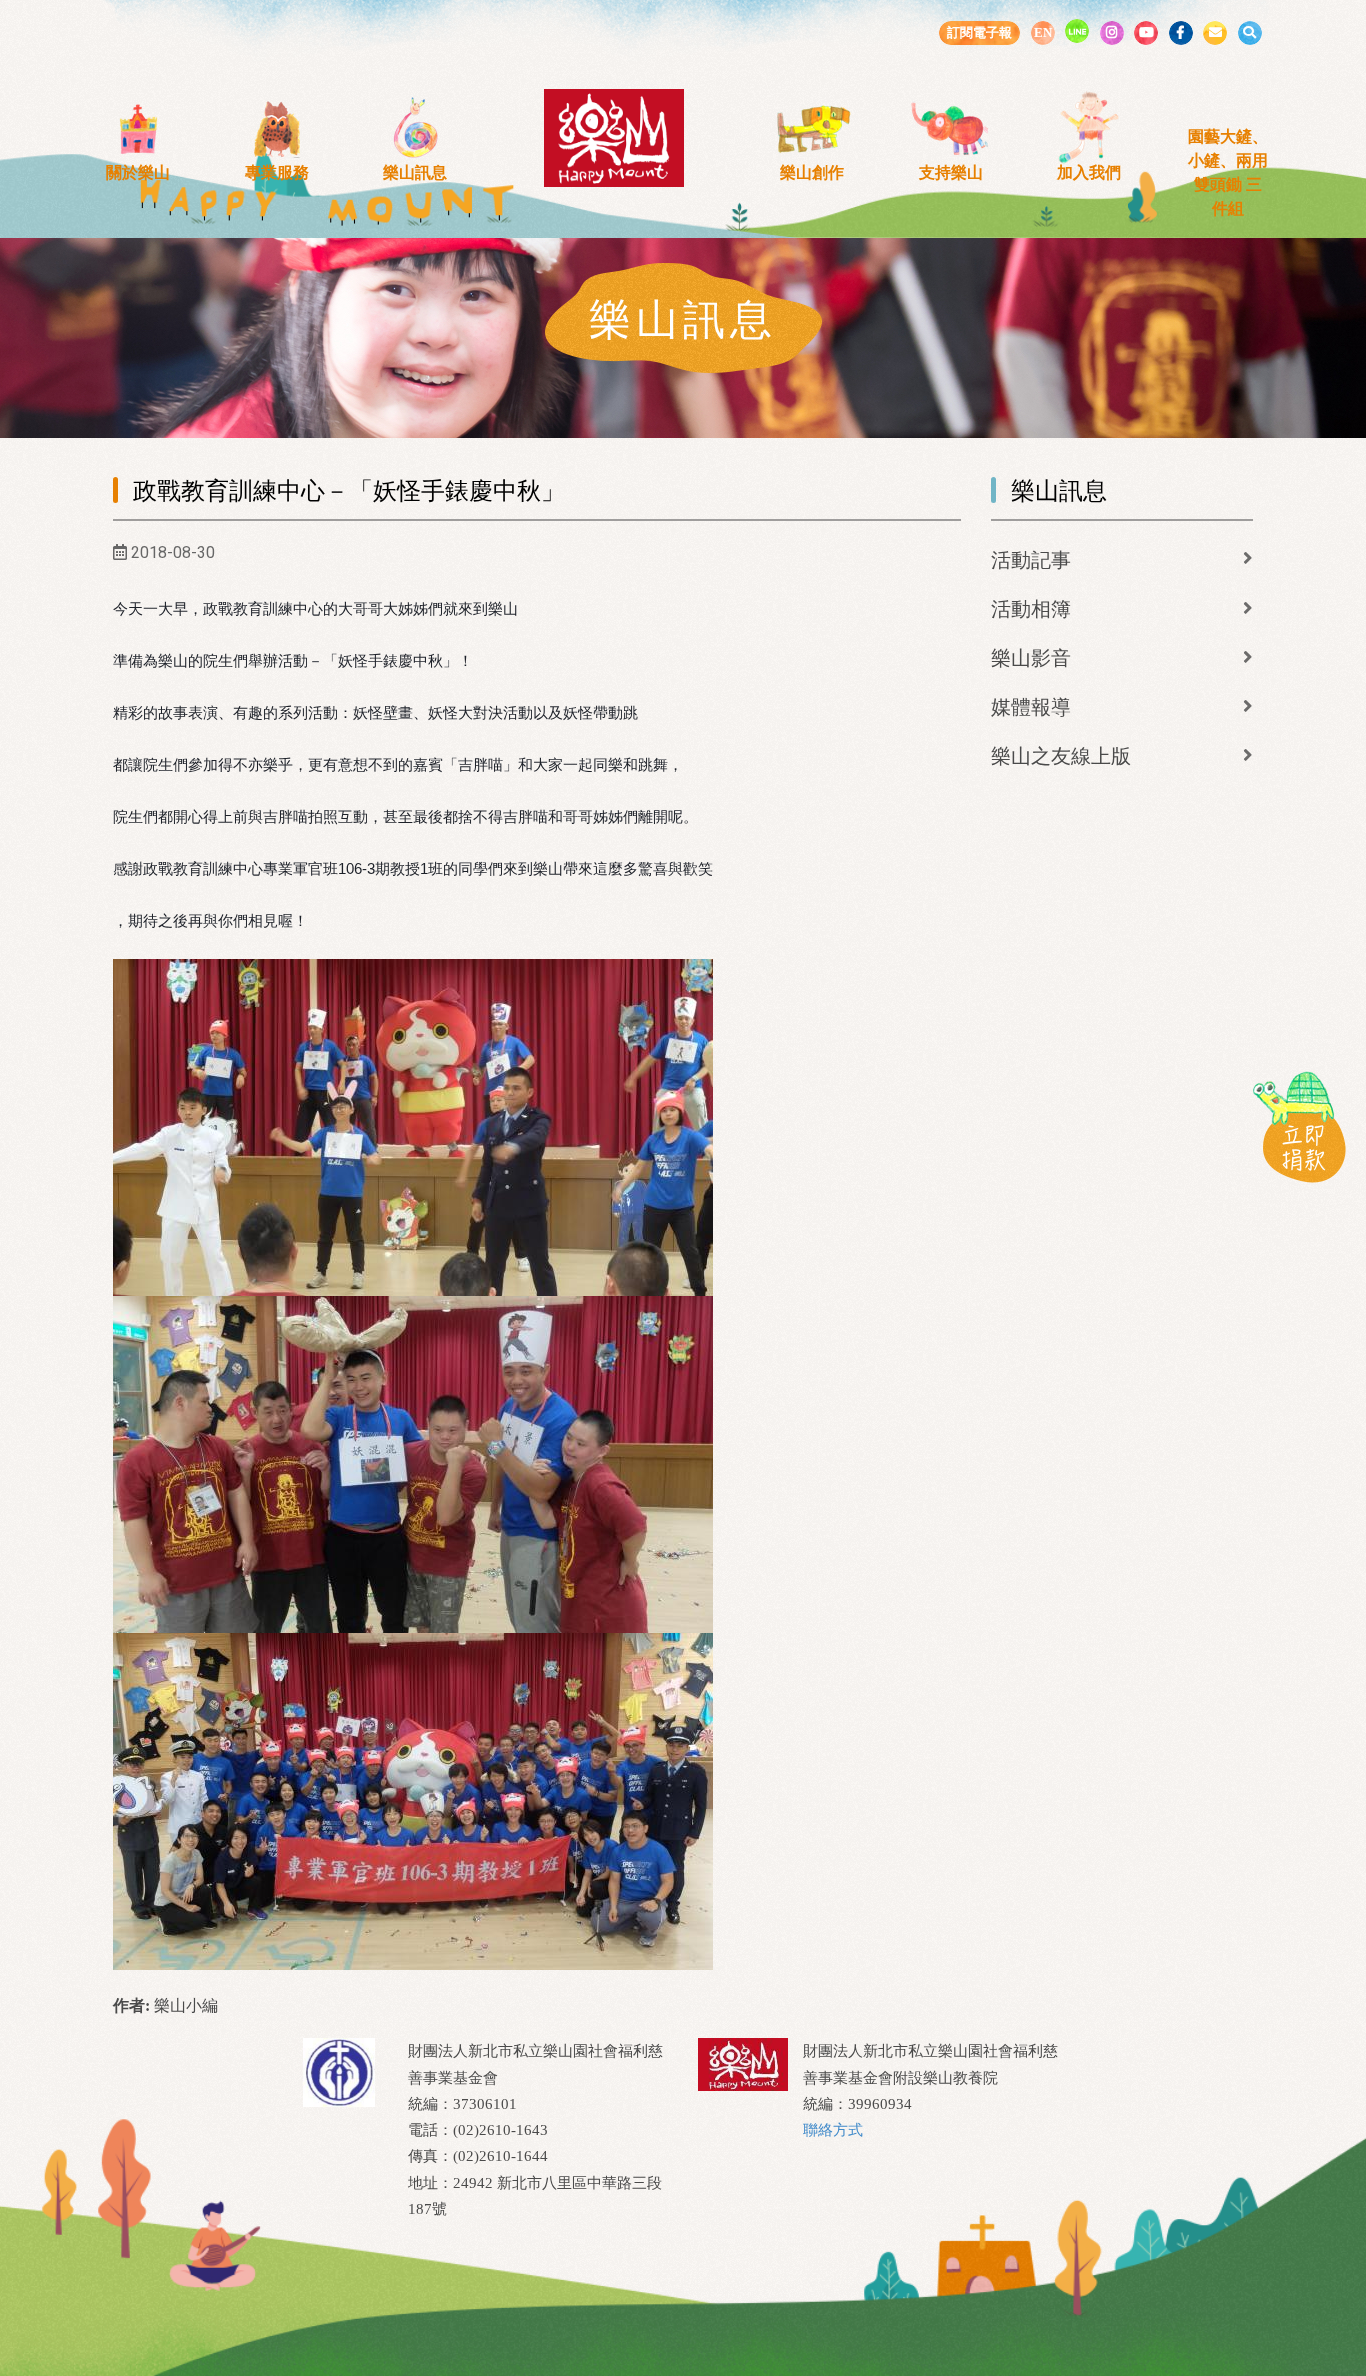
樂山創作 (812, 172)
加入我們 (1089, 172)
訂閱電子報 (979, 32)
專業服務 (277, 172)
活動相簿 (1031, 609)
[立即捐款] (1299, 1126)
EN (1043, 32)
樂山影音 (1031, 658)
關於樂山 (138, 172)
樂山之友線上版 (1061, 756)
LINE (1077, 31)
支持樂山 (951, 172)
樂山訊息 (415, 172)
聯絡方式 (833, 2130)
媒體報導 (1031, 707)
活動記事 (1031, 560)
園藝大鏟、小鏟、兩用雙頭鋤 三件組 (1228, 172)
